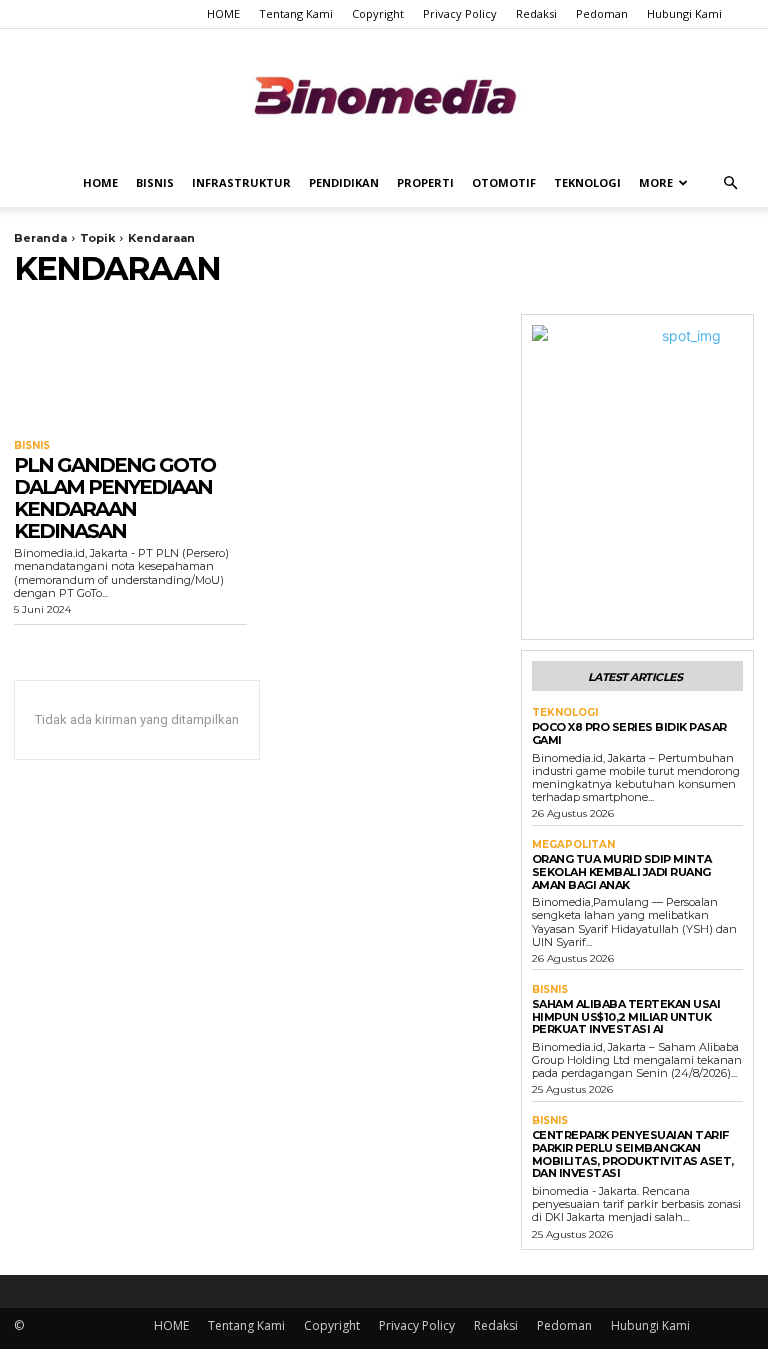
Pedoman (602, 13)
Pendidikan (344, 182)
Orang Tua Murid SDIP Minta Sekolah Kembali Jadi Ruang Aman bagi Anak (622, 871)
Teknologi (587, 182)
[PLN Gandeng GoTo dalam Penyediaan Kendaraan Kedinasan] (130, 372)
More (656, 182)
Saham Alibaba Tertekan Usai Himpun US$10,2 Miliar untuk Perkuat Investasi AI (626, 1016)
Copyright (378, 13)
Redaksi (536, 13)
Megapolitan (573, 845)
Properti (425, 182)
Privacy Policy (460, 13)
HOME (223, 13)
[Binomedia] (384, 95)
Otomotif (504, 182)
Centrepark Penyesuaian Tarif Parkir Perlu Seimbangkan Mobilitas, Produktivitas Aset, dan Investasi (633, 1154)
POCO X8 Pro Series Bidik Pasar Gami (629, 733)
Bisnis (155, 182)
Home (100, 182)
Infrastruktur (241, 182)
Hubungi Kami (684, 13)
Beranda (40, 238)
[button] (730, 183)
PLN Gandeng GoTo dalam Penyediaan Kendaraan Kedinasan (114, 498)
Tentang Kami (296, 13)
